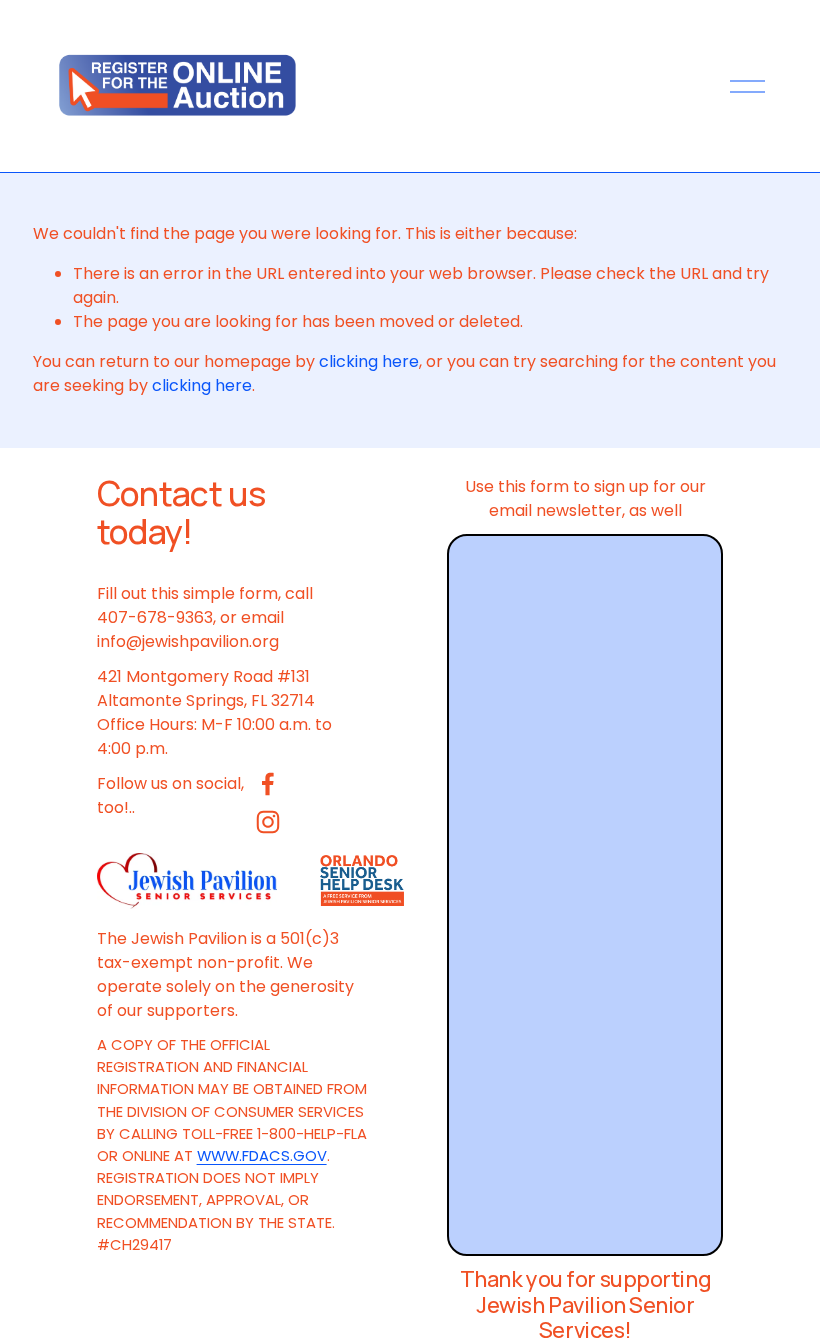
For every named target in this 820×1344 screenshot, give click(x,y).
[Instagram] (268, 822)
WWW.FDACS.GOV (262, 1155)
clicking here (369, 361)
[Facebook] (268, 784)
